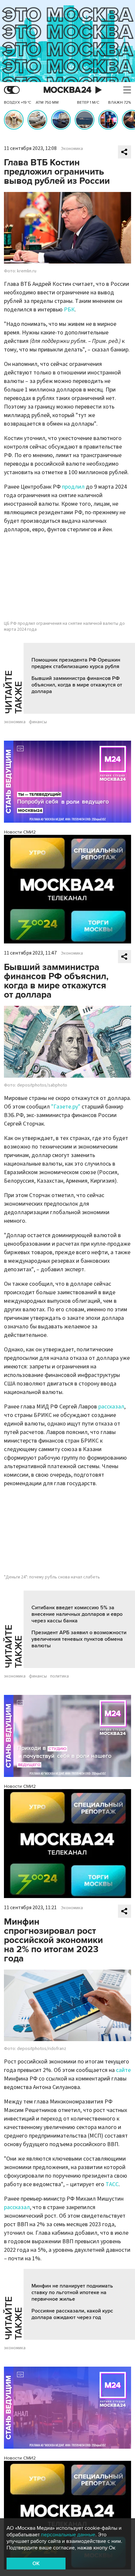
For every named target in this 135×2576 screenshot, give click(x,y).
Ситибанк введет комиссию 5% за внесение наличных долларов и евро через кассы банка (77, 1614)
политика (59, 1676)
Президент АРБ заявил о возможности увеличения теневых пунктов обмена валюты (79, 1639)
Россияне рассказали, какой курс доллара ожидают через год (72, 2314)
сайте (123, 2070)
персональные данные (68, 2535)
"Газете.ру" (66, 1107)
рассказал (111, 1407)
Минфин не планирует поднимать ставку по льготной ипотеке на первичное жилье (72, 2292)
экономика (15, 722)
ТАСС (112, 2184)
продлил (73, 487)
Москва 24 (67, 90)
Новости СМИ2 (20, 832)
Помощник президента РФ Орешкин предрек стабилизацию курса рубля (76, 663)
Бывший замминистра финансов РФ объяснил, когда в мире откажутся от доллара (77, 685)
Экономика (72, 149)
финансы (38, 722)
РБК (69, 310)
